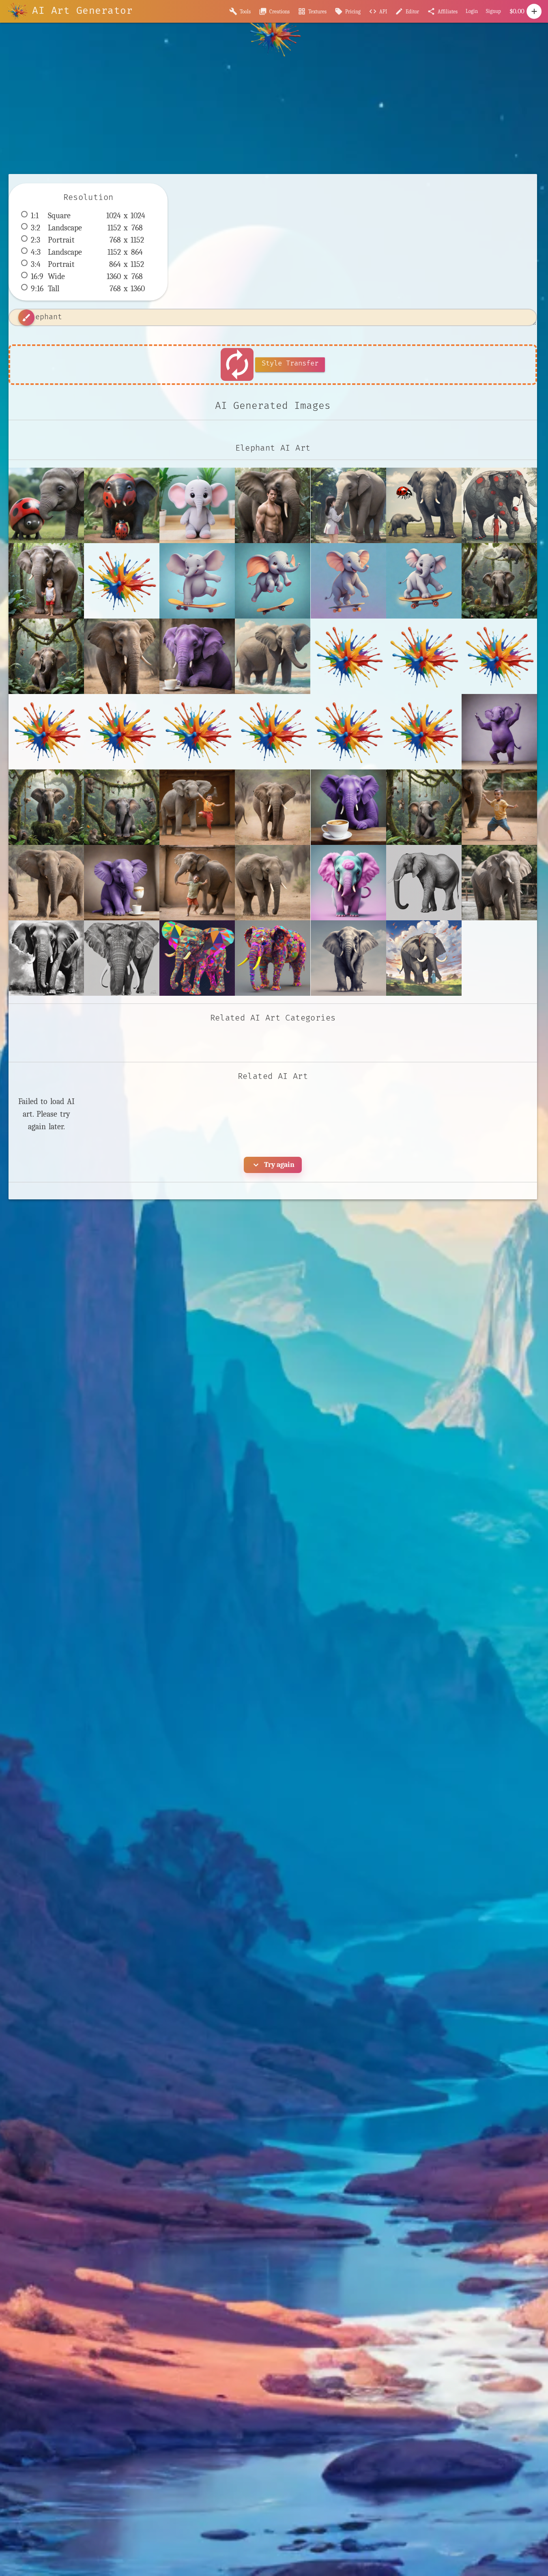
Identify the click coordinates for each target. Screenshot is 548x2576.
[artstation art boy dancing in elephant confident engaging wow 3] (499, 807)
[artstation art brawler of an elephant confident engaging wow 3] (46, 883)
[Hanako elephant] (348, 505)
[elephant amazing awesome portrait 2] (499, 883)
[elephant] (424, 883)
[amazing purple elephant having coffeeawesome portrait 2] (197, 656)
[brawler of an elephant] (273, 883)
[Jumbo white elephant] (46, 581)
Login (472, 11)
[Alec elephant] (273, 505)
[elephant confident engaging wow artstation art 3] (46, 958)
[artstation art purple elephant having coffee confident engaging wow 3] (122, 883)
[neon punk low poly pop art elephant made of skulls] (197, 958)
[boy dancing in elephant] (197, 883)
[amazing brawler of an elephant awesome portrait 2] (122, 656)
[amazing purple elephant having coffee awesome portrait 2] (348, 807)
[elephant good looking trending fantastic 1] (122, 958)
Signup (493, 11)
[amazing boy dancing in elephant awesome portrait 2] (197, 807)
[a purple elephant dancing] (499, 732)
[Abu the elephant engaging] (197, 505)
